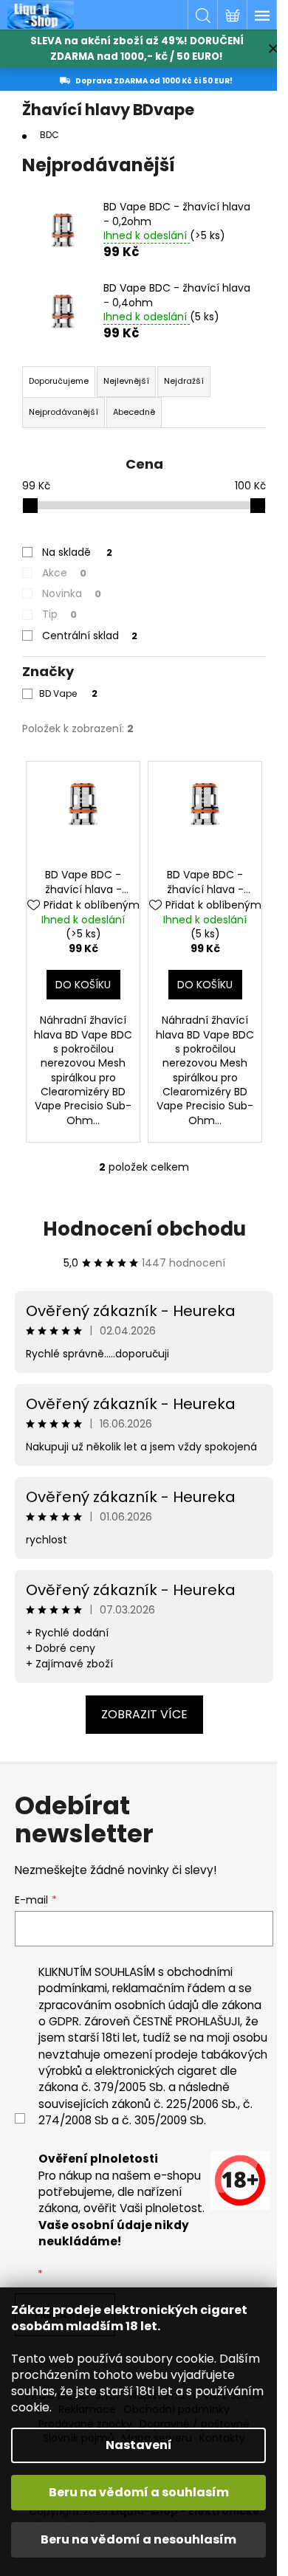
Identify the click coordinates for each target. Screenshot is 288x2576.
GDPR (64, 2021)
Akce (64, 573)
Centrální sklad (90, 636)
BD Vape (68, 693)
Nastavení (139, 2445)
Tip (59, 614)
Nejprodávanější (64, 412)
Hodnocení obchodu (144, 1229)
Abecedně (134, 412)
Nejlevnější (126, 381)
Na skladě (77, 552)
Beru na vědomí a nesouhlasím (138, 2539)
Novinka (72, 593)
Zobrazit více (144, 1714)
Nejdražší (184, 381)
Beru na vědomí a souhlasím (139, 2492)
